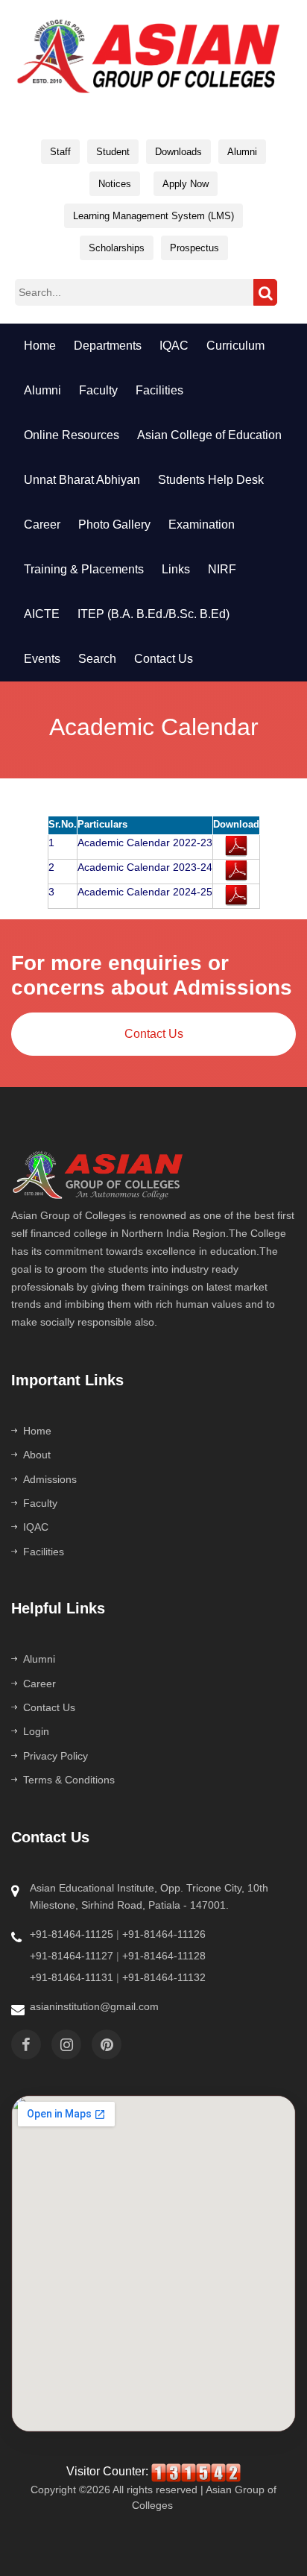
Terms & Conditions (69, 1780)
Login (36, 1731)
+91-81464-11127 (72, 1956)
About (37, 1455)
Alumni (242, 152)
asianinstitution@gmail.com (94, 2006)
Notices (115, 184)
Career (39, 1684)
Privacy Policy (56, 1756)
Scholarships (117, 248)
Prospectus (194, 248)
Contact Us (154, 1034)
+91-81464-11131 (72, 1977)
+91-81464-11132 (164, 1977)
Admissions (50, 1479)
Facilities (44, 1552)
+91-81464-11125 (72, 1934)
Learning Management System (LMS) (153, 216)
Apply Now (186, 184)
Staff (60, 152)
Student (113, 152)
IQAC (36, 1527)
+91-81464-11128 (164, 1956)
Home (37, 1431)
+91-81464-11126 (164, 1934)
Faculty (40, 1503)
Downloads (178, 152)
